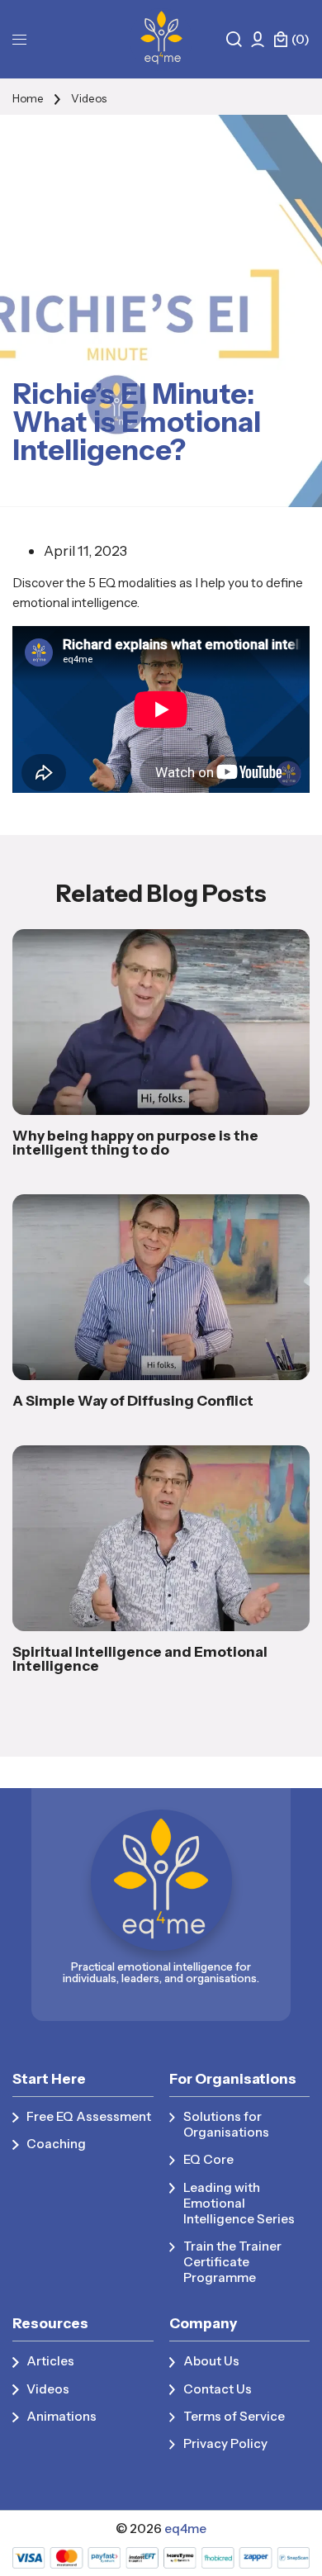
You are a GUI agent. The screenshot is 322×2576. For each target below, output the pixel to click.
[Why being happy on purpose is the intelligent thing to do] (161, 1022)
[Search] (234, 39)
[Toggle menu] (19, 39)
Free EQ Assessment (89, 2116)
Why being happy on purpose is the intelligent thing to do (135, 1142)
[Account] (258, 39)
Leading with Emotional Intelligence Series (239, 2203)
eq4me (185, 2529)
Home (28, 98)
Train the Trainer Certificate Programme (232, 2262)
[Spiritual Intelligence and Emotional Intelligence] (161, 1538)
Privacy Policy (225, 2443)
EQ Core (208, 2159)
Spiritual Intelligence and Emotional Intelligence (140, 1658)
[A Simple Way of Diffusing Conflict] (161, 1287)
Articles (50, 2361)
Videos (89, 98)
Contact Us (218, 2389)
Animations (62, 2416)
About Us (211, 2361)
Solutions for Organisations (226, 2124)
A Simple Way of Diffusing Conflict (133, 1400)
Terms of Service (234, 2416)
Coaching (56, 2144)
